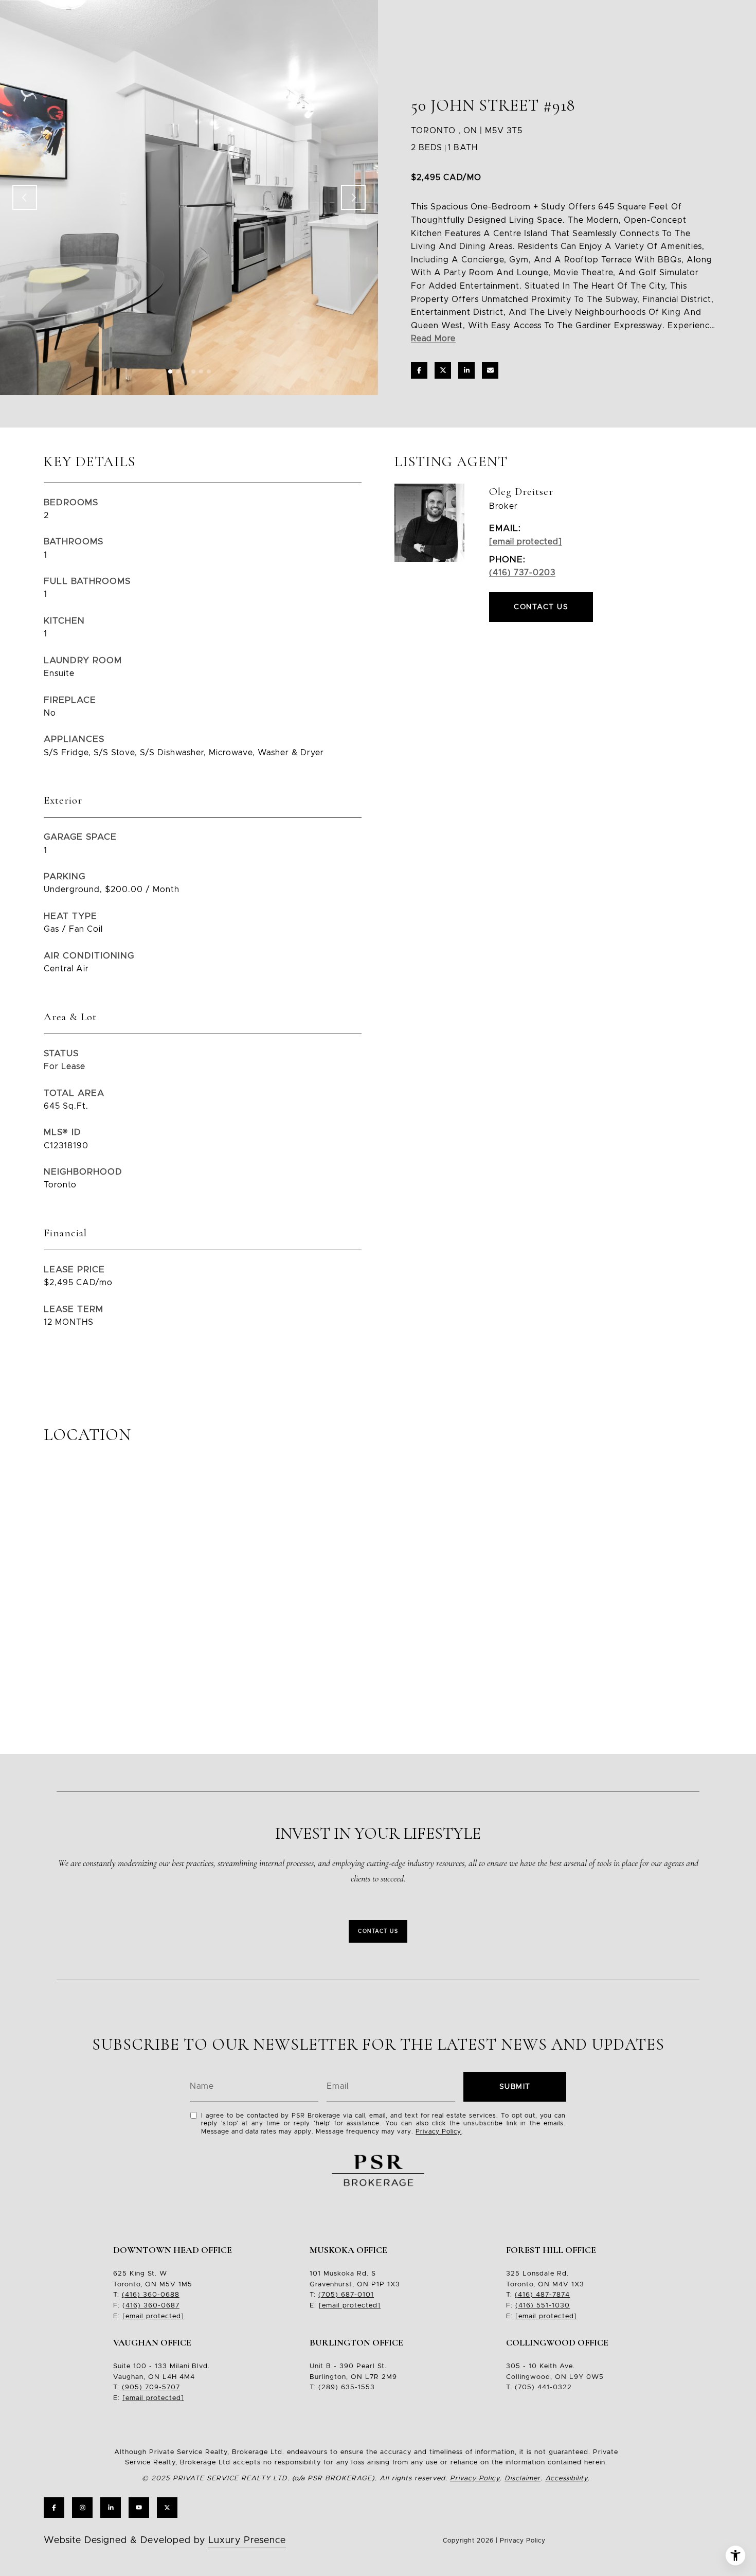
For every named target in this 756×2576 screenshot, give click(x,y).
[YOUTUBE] (139, 2508)
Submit (515, 2087)
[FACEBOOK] (54, 2508)
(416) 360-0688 (151, 2295)
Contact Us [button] (541, 607)
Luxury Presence (247, 2541)
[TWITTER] (167, 2508)
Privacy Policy (438, 2131)
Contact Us (378, 1931)
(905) (132, 2387)
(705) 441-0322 (543, 2387)
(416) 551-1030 (543, 2306)
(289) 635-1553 (347, 2387)
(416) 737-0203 (522, 573)
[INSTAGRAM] (82, 2508)
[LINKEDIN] (111, 2508)
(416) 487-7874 (542, 2295)
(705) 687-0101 (346, 2295)
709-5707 (161, 2387)
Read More (433, 339)
